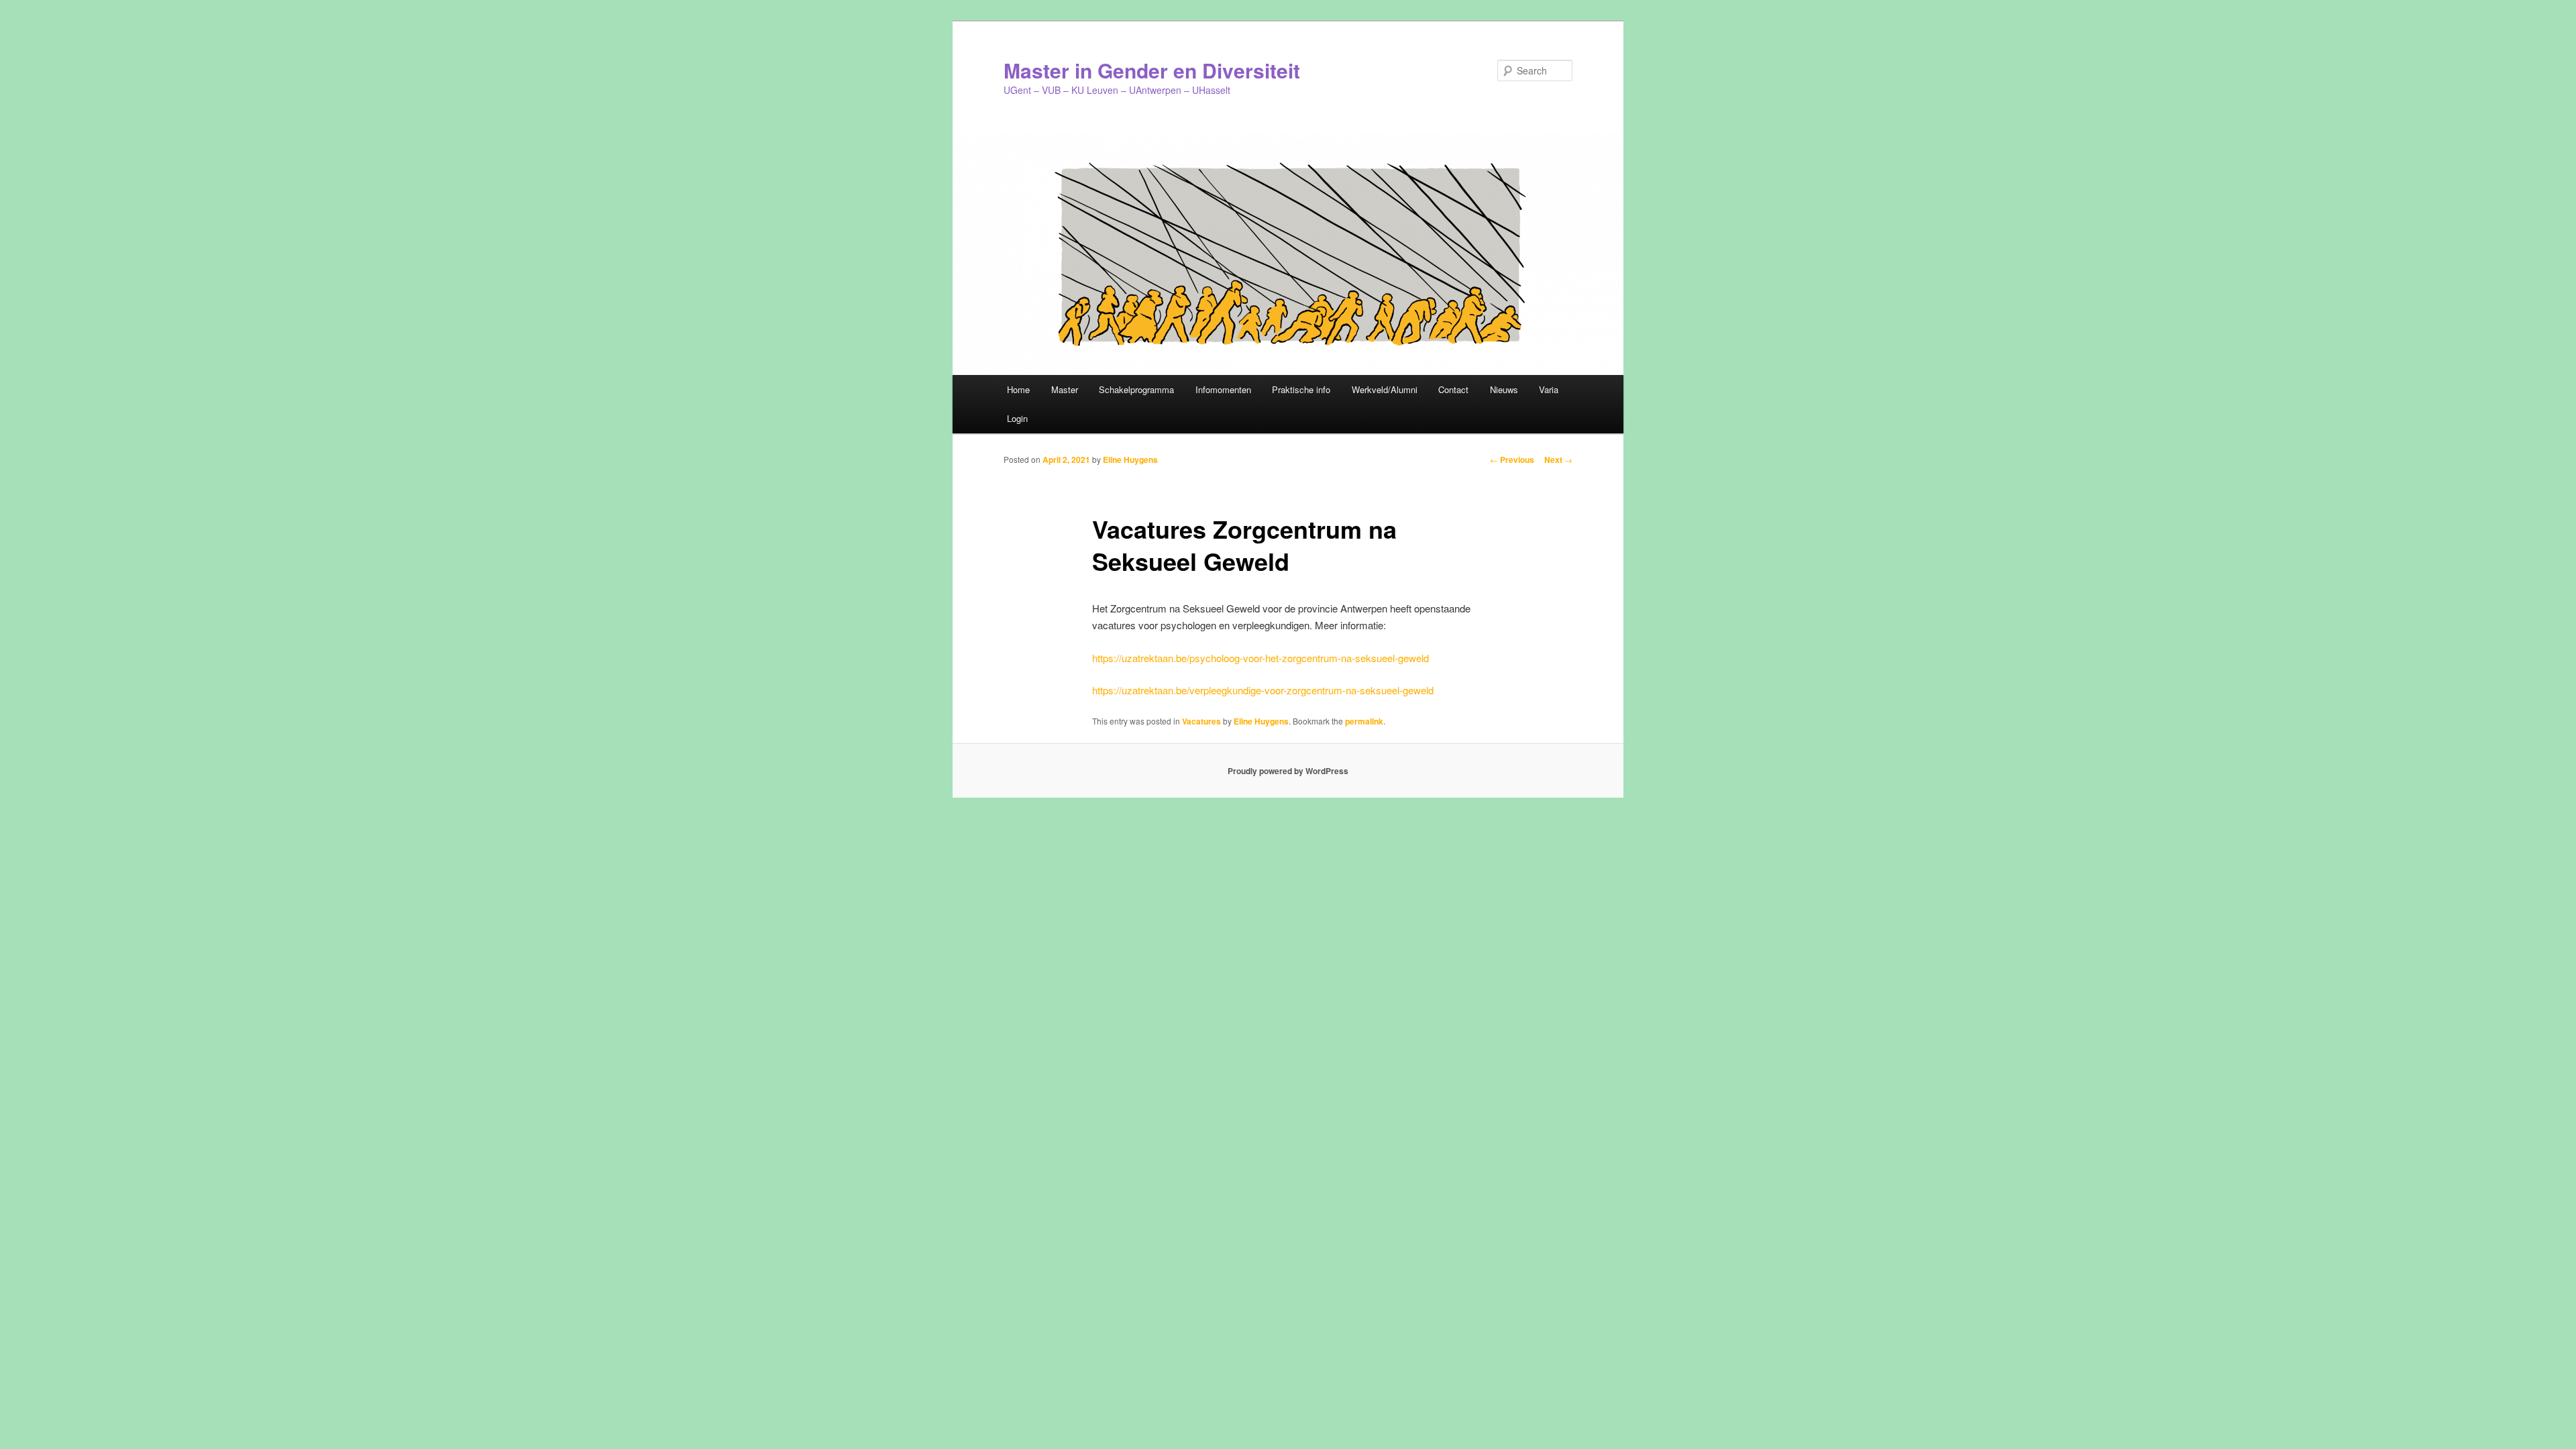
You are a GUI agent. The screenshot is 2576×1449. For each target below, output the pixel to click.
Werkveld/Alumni (1385, 389)
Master (1065, 389)
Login (1017, 418)
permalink (1364, 721)
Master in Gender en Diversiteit (1152, 70)
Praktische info (1301, 389)
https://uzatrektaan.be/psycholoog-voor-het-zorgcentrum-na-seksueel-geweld (1260, 658)
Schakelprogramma (1136, 389)
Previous (1512, 460)
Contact (1453, 389)
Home (1018, 389)
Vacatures (1201, 721)
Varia (1549, 389)
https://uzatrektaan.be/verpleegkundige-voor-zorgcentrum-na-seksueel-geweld (1263, 690)
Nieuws (1504, 389)
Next (1558, 460)
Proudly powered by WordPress (1288, 771)
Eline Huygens (1130, 460)
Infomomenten (1223, 389)
